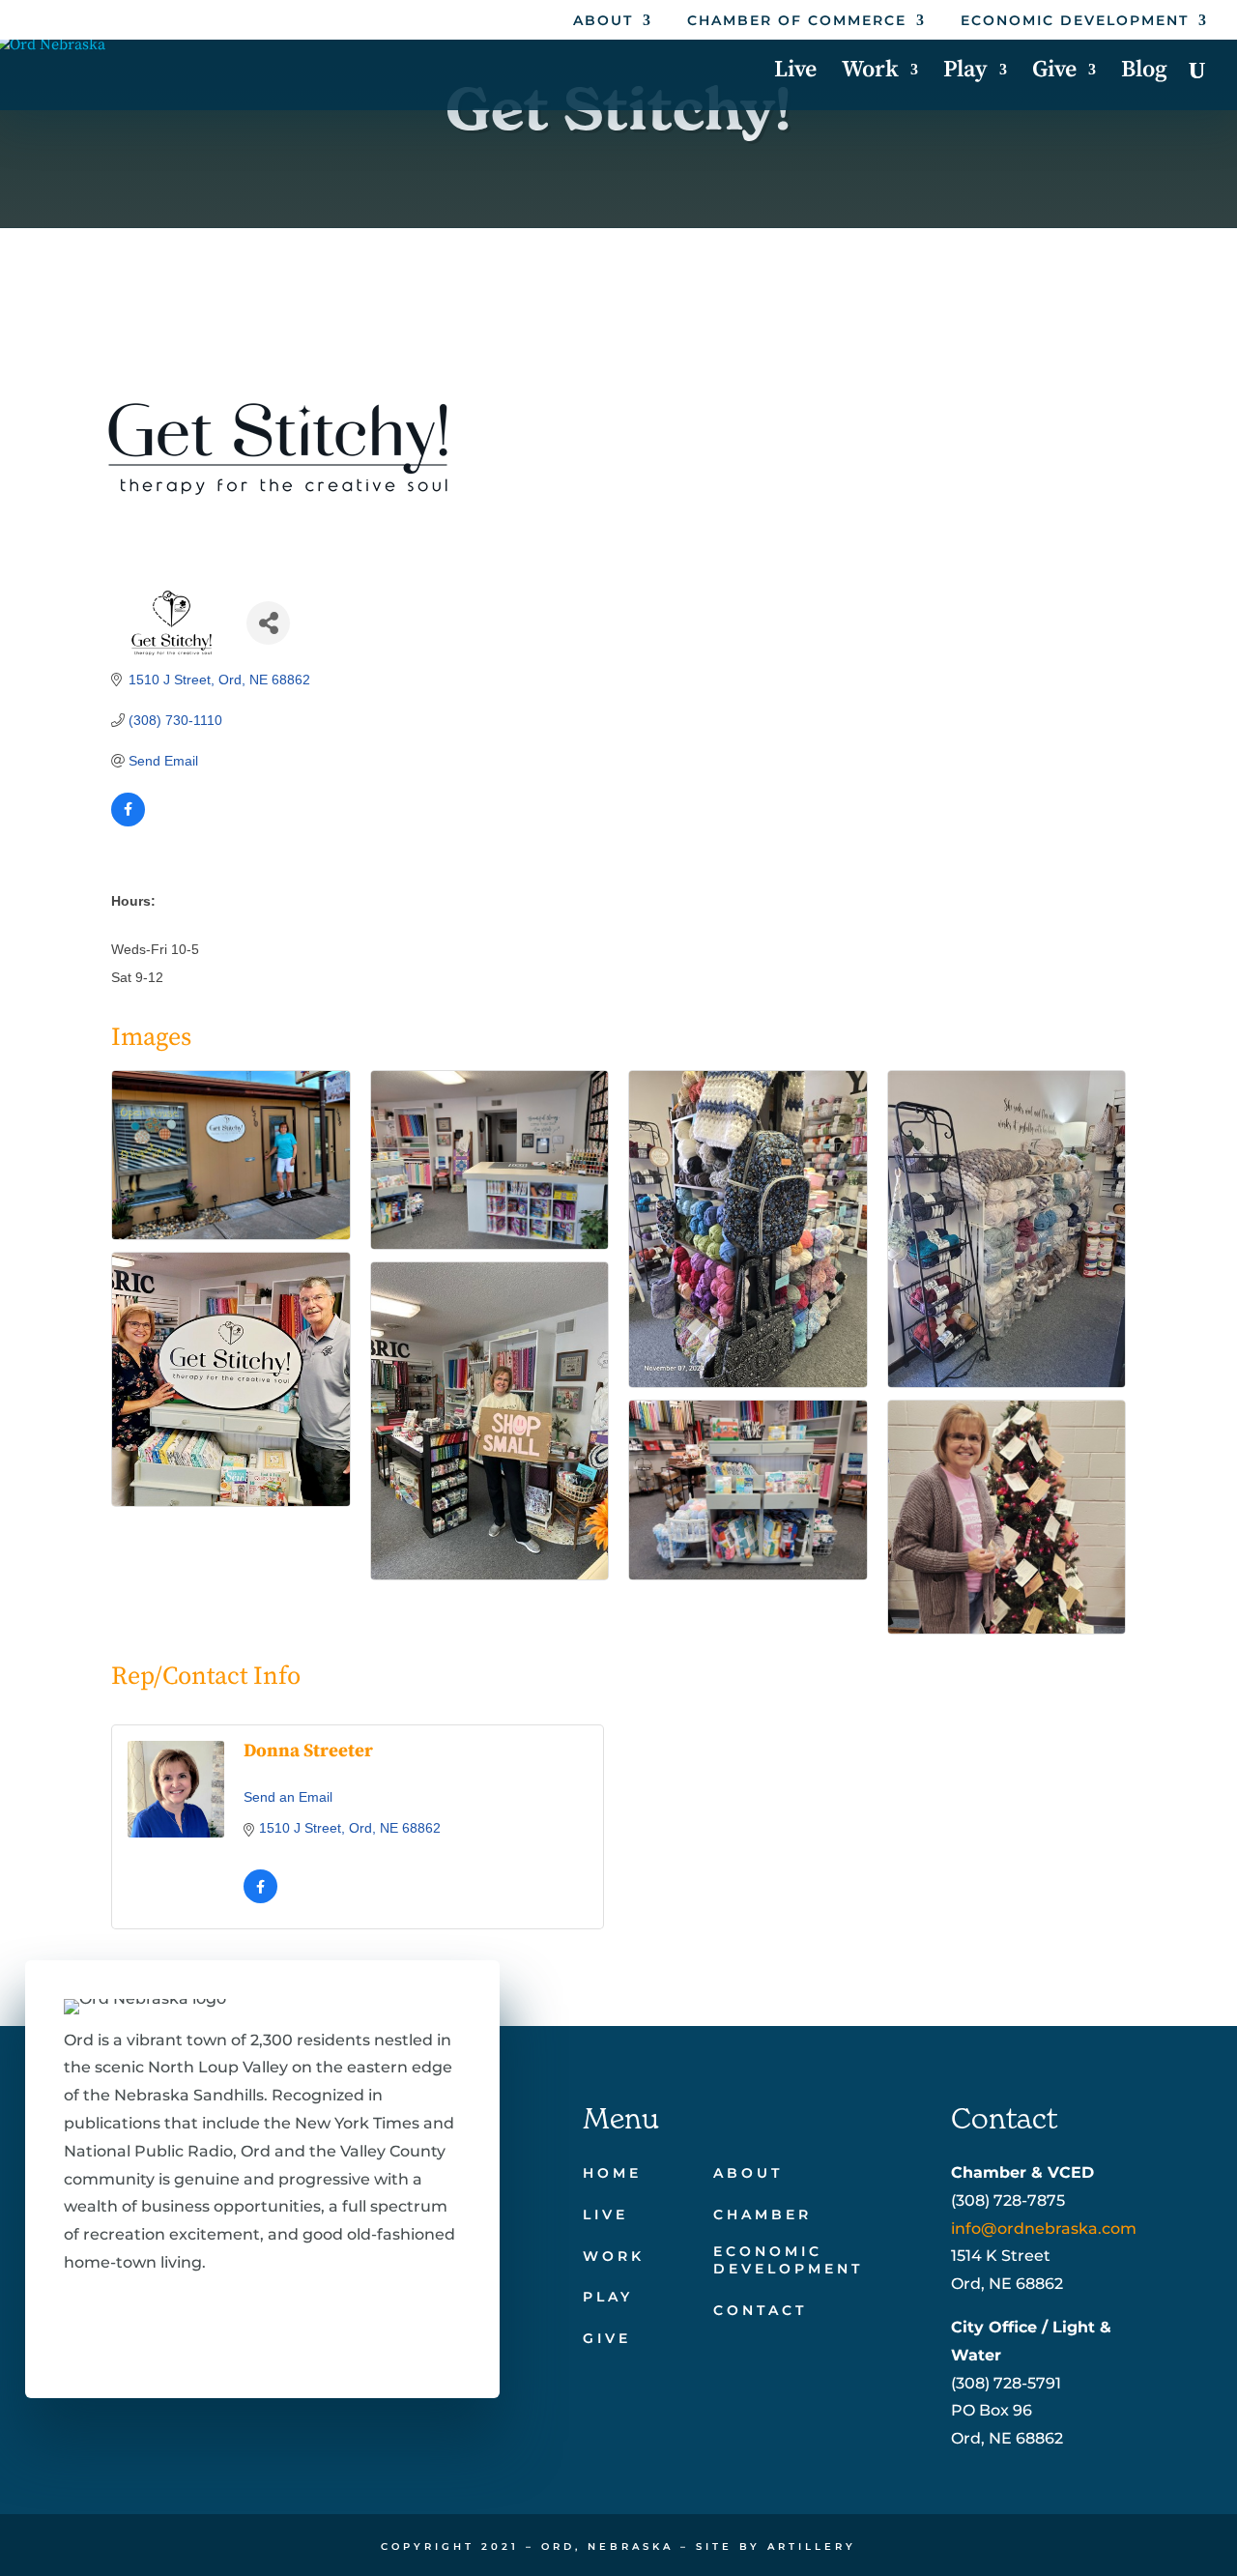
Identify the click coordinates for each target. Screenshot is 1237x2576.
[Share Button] (268, 623)
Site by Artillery (776, 2547)
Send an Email (288, 1797)
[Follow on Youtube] (261, 2321)
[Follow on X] (137, 2321)
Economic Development (1075, 21)
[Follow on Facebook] (75, 2321)
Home (612, 2173)
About (603, 21)
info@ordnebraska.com (1044, 2229)
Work (870, 73)
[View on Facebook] (128, 822)
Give (1054, 73)
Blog (1144, 73)
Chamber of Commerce (797, 21)
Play (965, 73)
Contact (760, 2310)
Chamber (762, 2214)
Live (795, 73)
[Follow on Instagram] (199, 2321)
